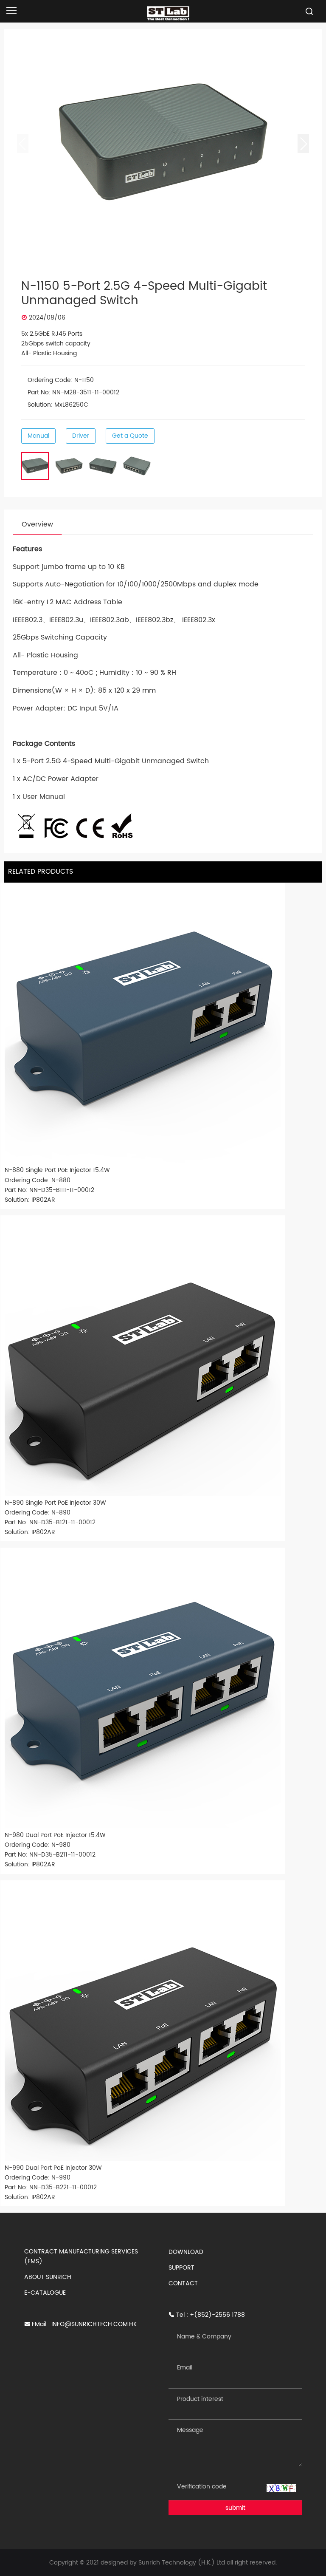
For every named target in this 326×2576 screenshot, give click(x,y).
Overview (37, 524)
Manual (38, 436)
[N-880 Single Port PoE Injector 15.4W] (143, 1025)
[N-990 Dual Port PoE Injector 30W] (143, 2023)
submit (235, 2508)
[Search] (309, 11)
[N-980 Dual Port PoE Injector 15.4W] (143, 1690)
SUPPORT (181, 2268)
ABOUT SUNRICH (48, 2277)
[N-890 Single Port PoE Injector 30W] (143, 1358)
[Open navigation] (11, 10)
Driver (81, 436)
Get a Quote (130, 436)
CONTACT (183, 2283)
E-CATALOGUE (45, 2293)
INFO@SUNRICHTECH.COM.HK (94, 2324)
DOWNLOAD (186, 2252)
